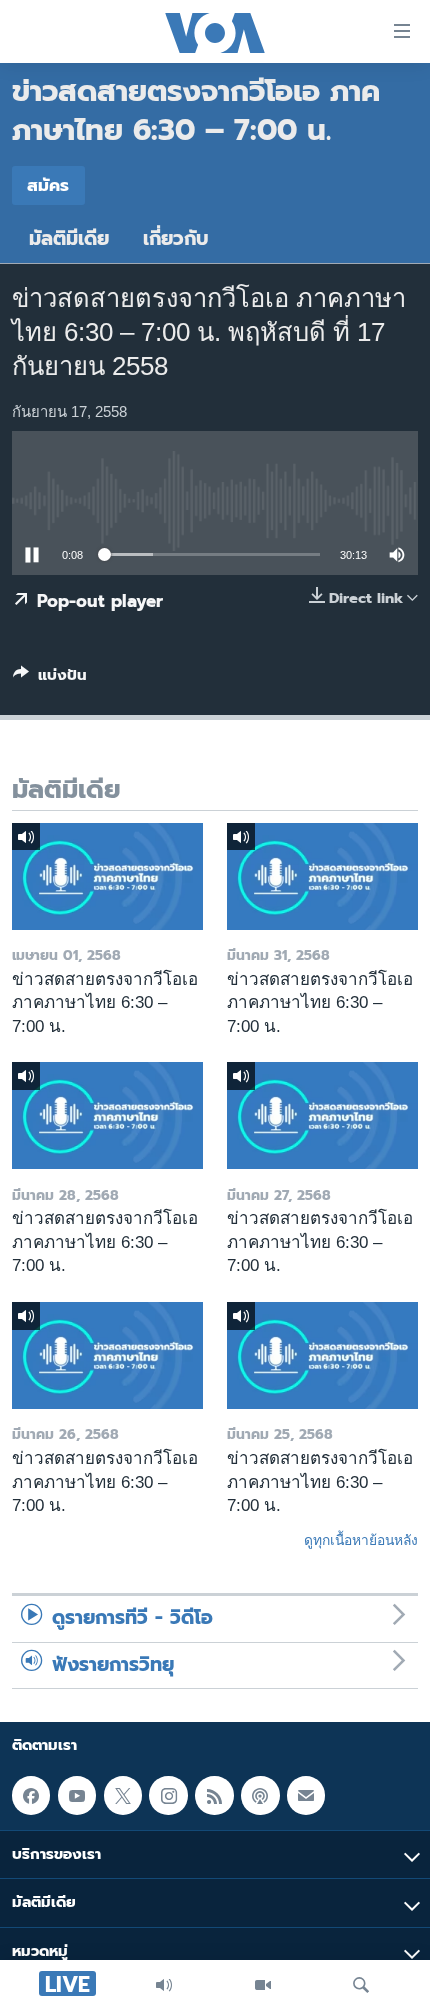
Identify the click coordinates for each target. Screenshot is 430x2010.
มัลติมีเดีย (69, 238)
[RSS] (214, 1796)
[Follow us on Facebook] (31, 1796)
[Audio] (164, 1985)
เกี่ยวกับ (176, 238)
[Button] (50, 679)
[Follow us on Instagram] (168, 1796)
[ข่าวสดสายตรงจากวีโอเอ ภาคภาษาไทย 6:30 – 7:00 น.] (107, 876)
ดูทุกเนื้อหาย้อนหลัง (361, 1540)
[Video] (263, 1985)
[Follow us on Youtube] (77, 1796)
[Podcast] (260, 1796)
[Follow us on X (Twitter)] (123, 1796)
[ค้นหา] (361, 1985)
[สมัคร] (306, 1796)
